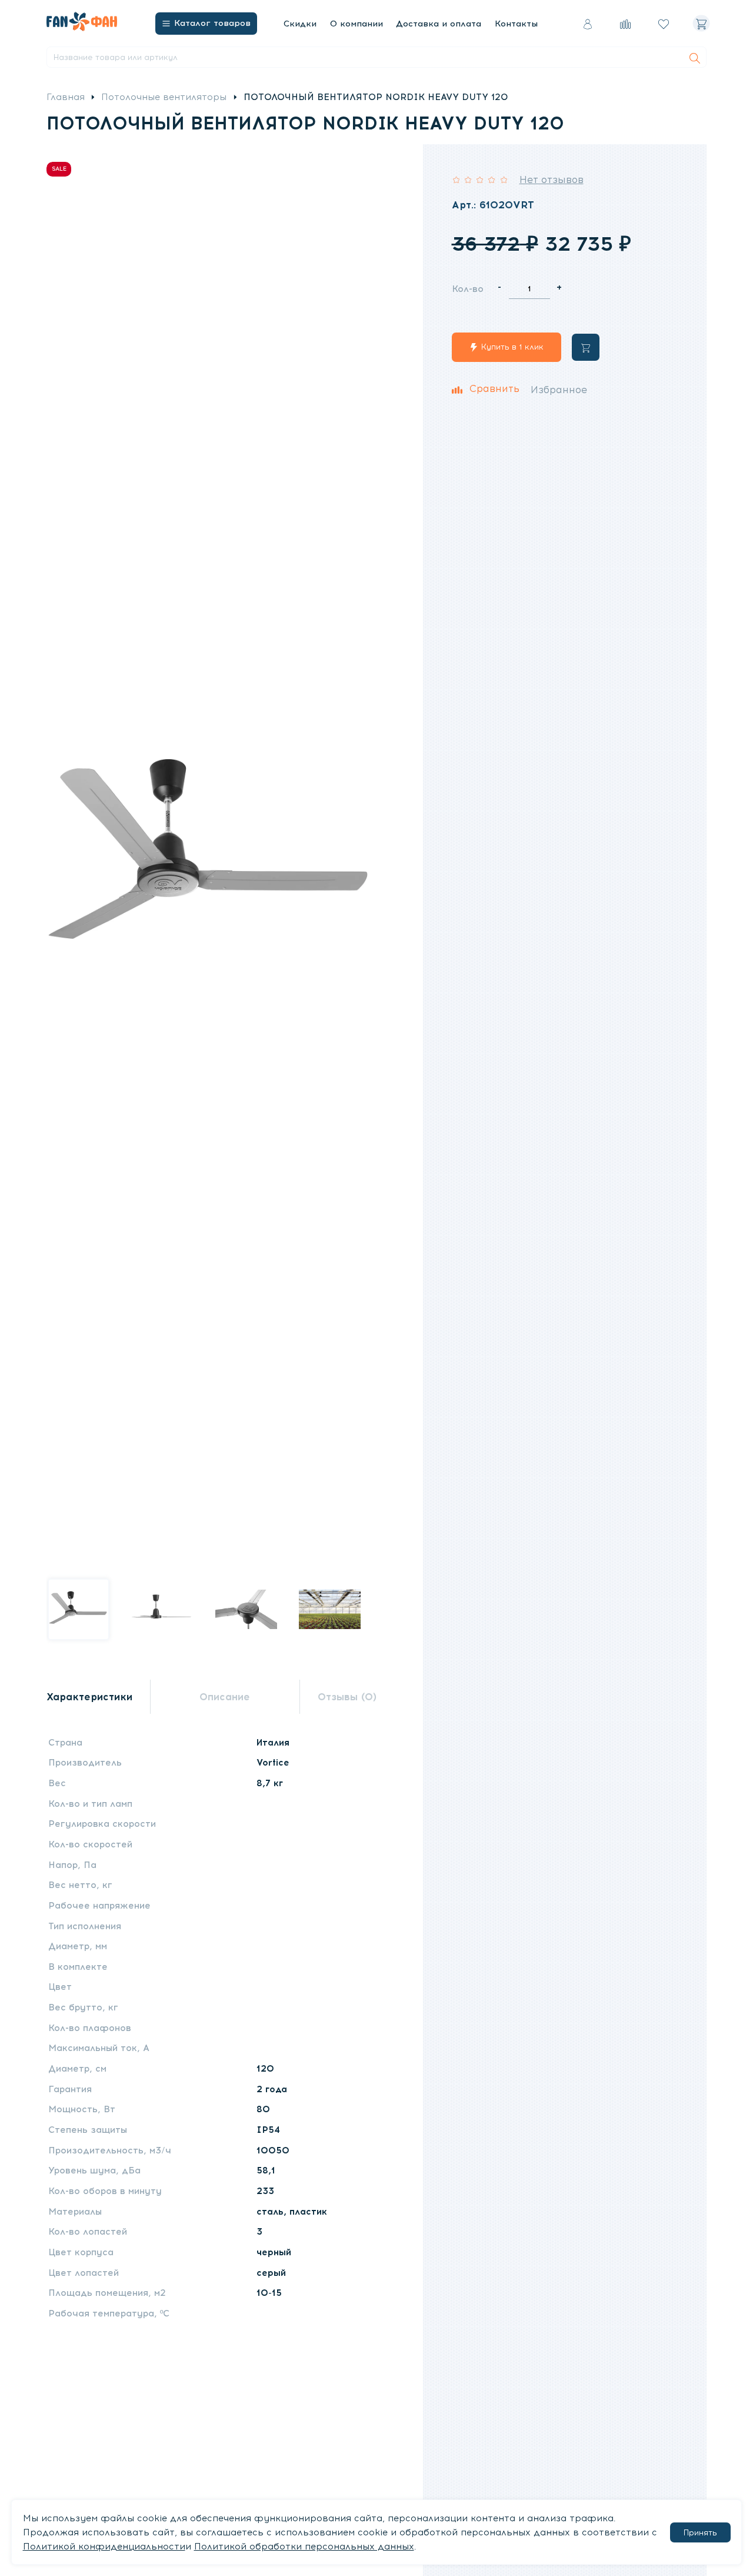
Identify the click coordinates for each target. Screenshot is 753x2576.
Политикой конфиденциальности (104, 2547)
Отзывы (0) (347, 1697)
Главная (66, 97)
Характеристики (89, 1697)
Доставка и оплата (439, 24)
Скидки (300, 24)
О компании (356, 24)
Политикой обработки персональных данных (304, 2547)
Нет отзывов (552, 180)
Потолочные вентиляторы (164, 97)
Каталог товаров (212, 23)
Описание (225, 1697)
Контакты (516, 24)
